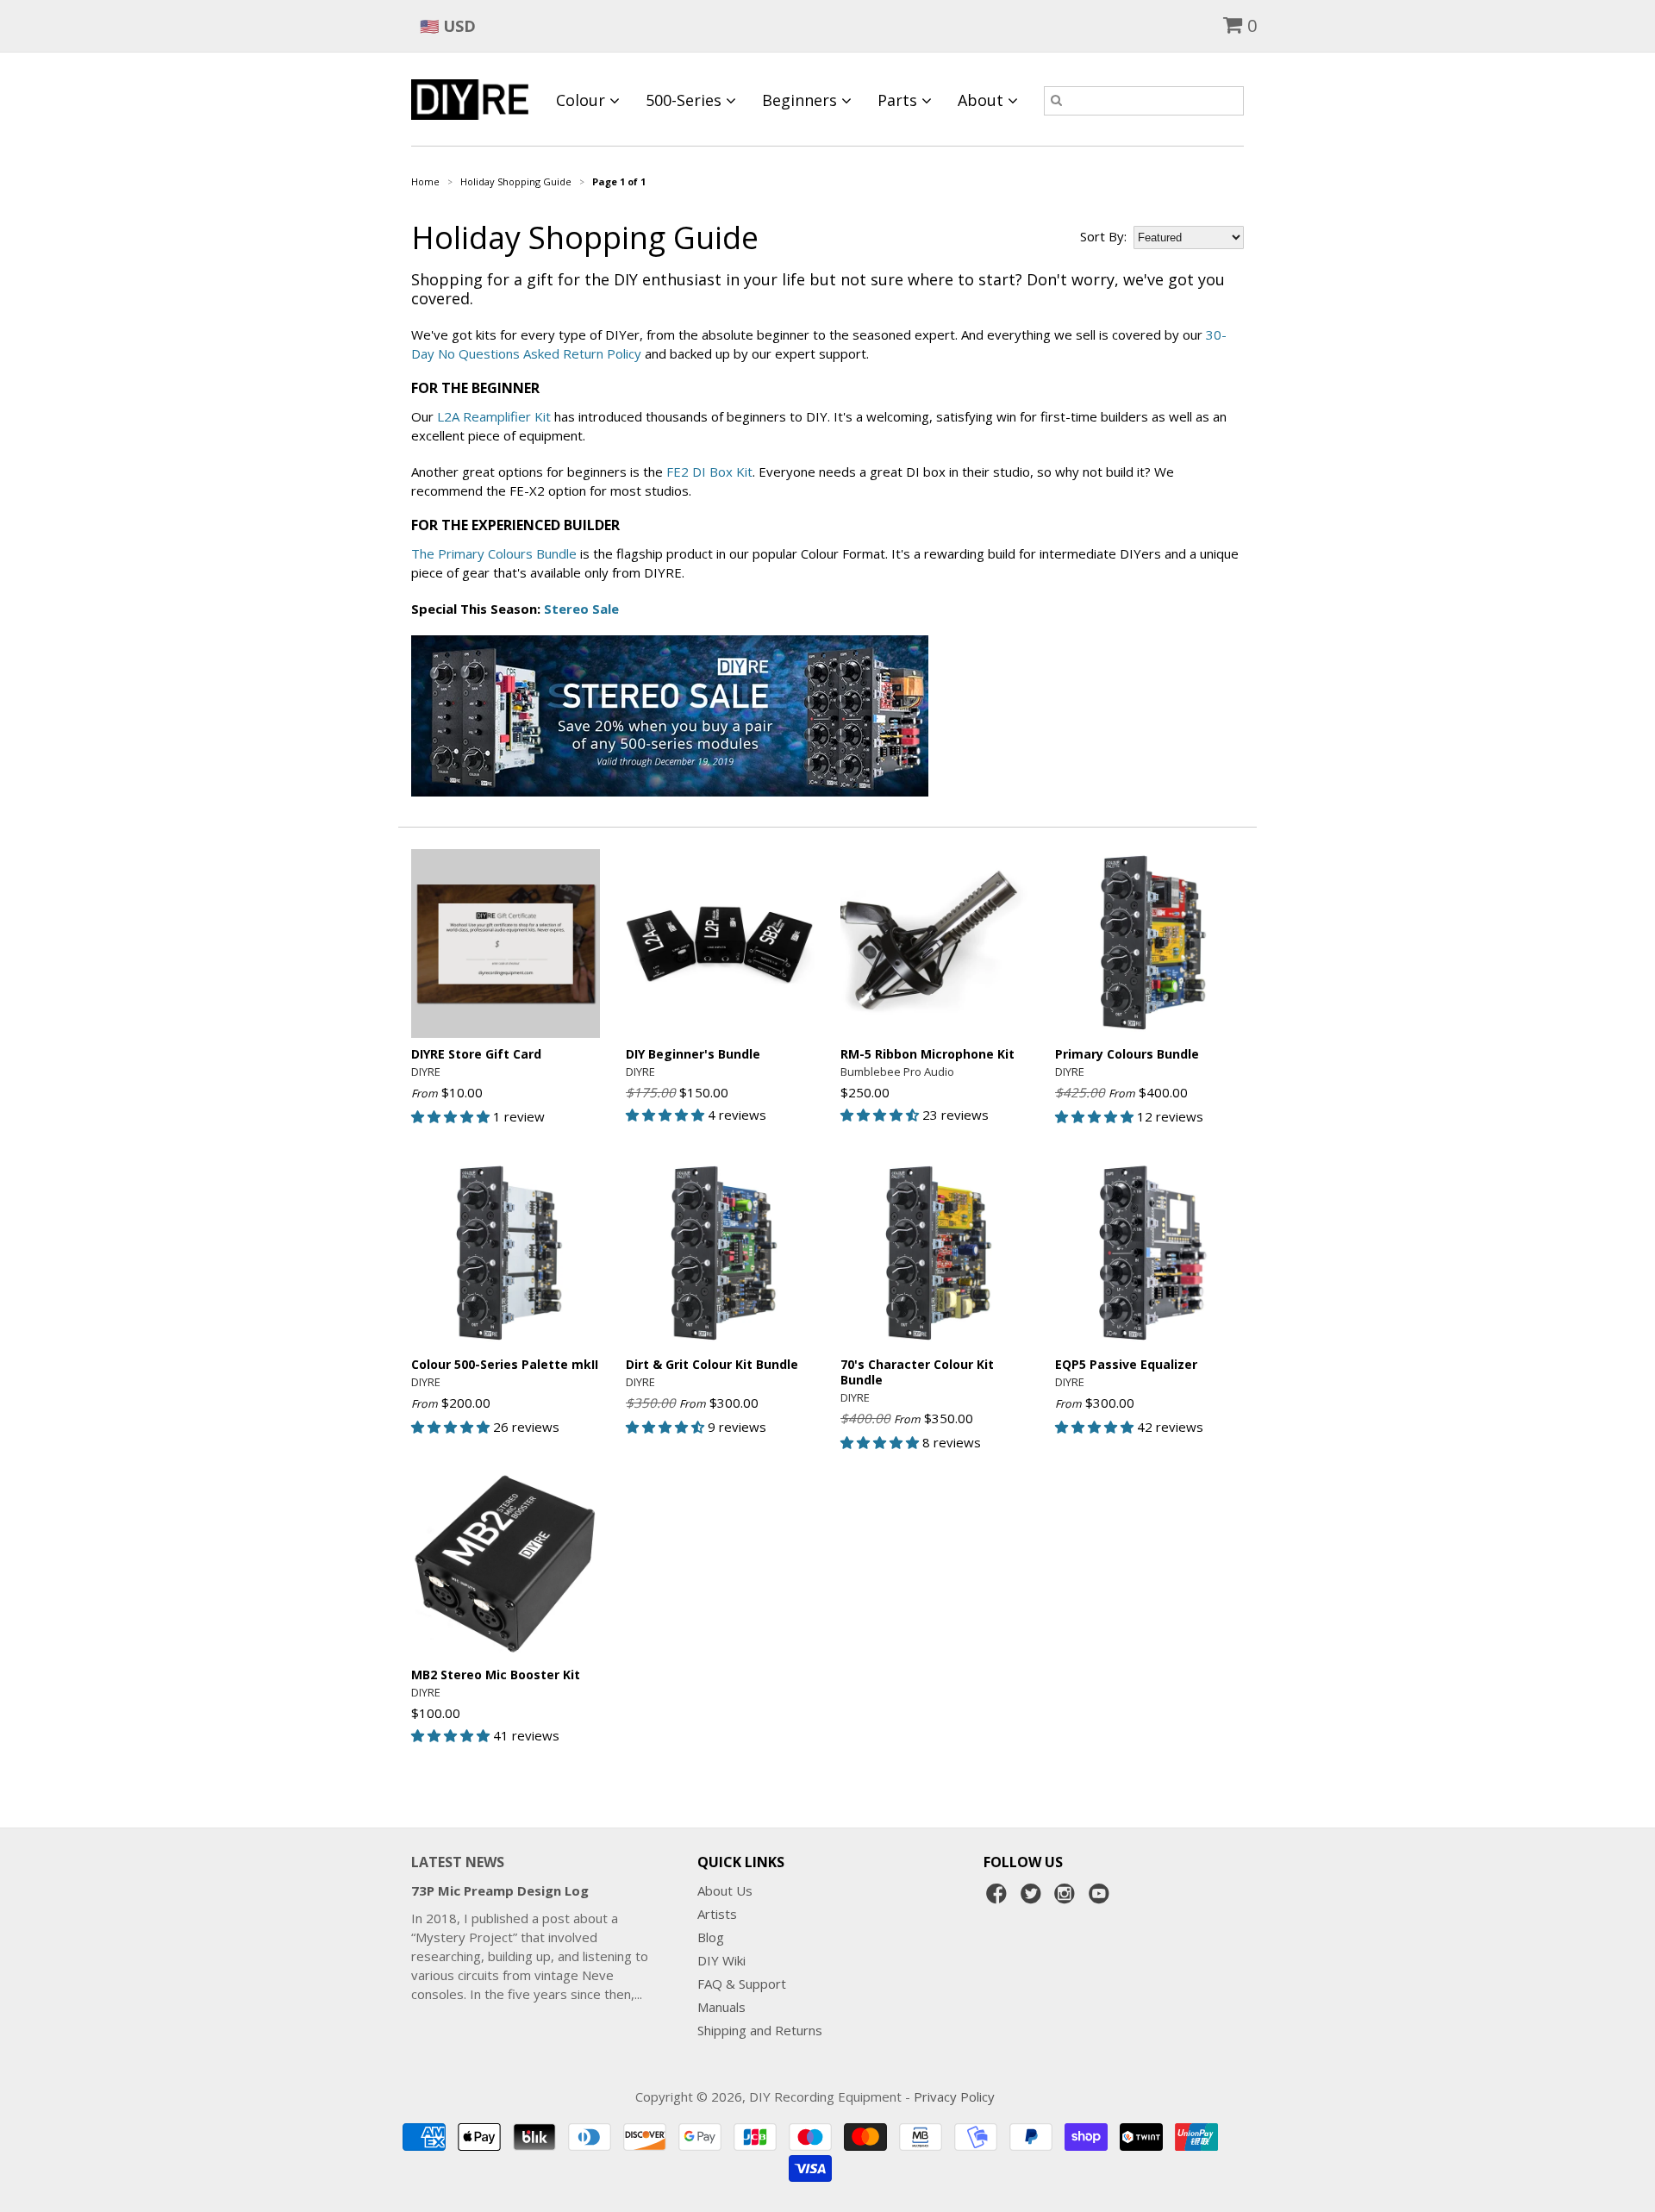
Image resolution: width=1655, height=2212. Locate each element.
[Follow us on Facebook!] (999, 1898)
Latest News (458, 1862)
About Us (725, 1890)
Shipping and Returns (760, 2030)
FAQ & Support (742, 1984)
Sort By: (1103, 236)
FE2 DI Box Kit (709, 472)
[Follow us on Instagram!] (1067, 1898)
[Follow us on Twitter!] (1034, 1898)
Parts (899, 100)
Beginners (802, 100)
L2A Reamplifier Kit (494, 416)
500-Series (686, 100)
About (983, 100)
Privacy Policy (954, 2096)
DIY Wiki (721, 1960)
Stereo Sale (581, 609)
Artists (717, 1914)
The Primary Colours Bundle (494, 553)
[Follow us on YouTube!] (1102, 1898)
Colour (583, 100)
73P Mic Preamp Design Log (500, 1890)
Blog (711, 1937)
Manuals (721, 2007)
